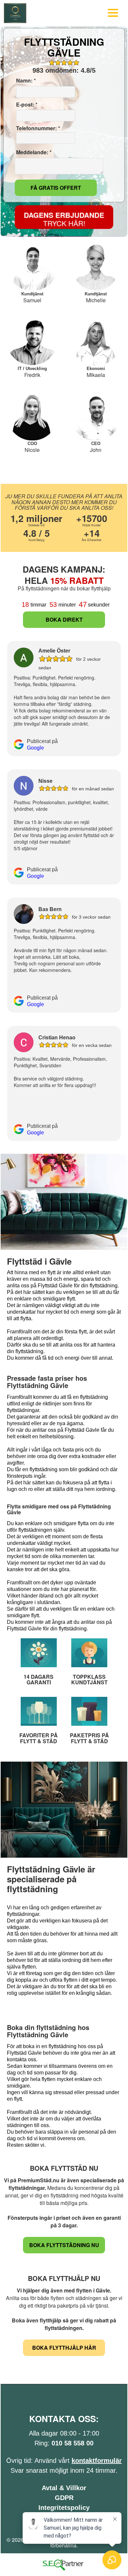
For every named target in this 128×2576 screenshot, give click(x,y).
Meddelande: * (33, 152)
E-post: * (26, 105)
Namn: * (25, 81)
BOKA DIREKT (64, 619)
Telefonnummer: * (37, 128)
